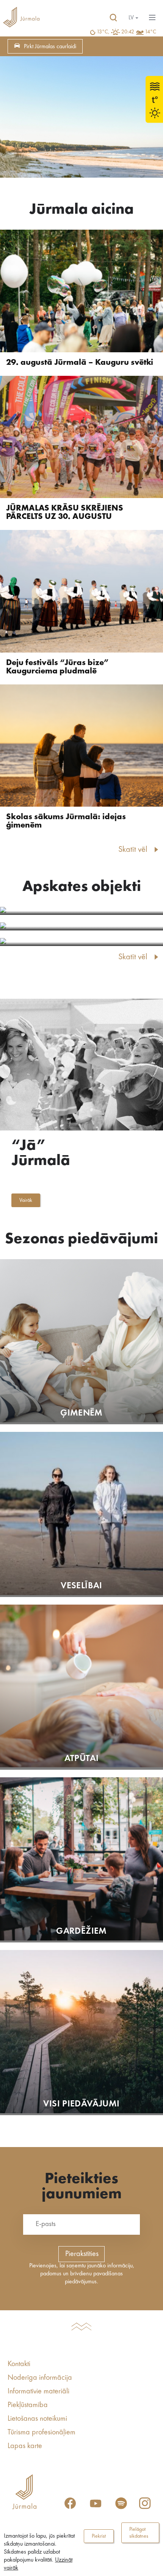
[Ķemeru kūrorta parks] (81, 942)
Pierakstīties (82, 2254)
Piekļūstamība (28, 2405)
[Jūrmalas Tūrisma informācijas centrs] (21, 18)
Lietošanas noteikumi (37, 2419)
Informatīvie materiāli (38, 2392)
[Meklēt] (113, 18)
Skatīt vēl (133, 850)
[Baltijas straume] (81, 911)
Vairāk (26, 1200)
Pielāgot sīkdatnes (139, 2533)
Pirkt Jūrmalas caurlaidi (50, 47)
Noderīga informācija (40, 2378)
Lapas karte (25, 2446)
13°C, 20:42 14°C (126, 32)
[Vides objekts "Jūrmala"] (81, 926)
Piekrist (99, 2536)
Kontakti (19, 2364)
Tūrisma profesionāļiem (42, 2433)
